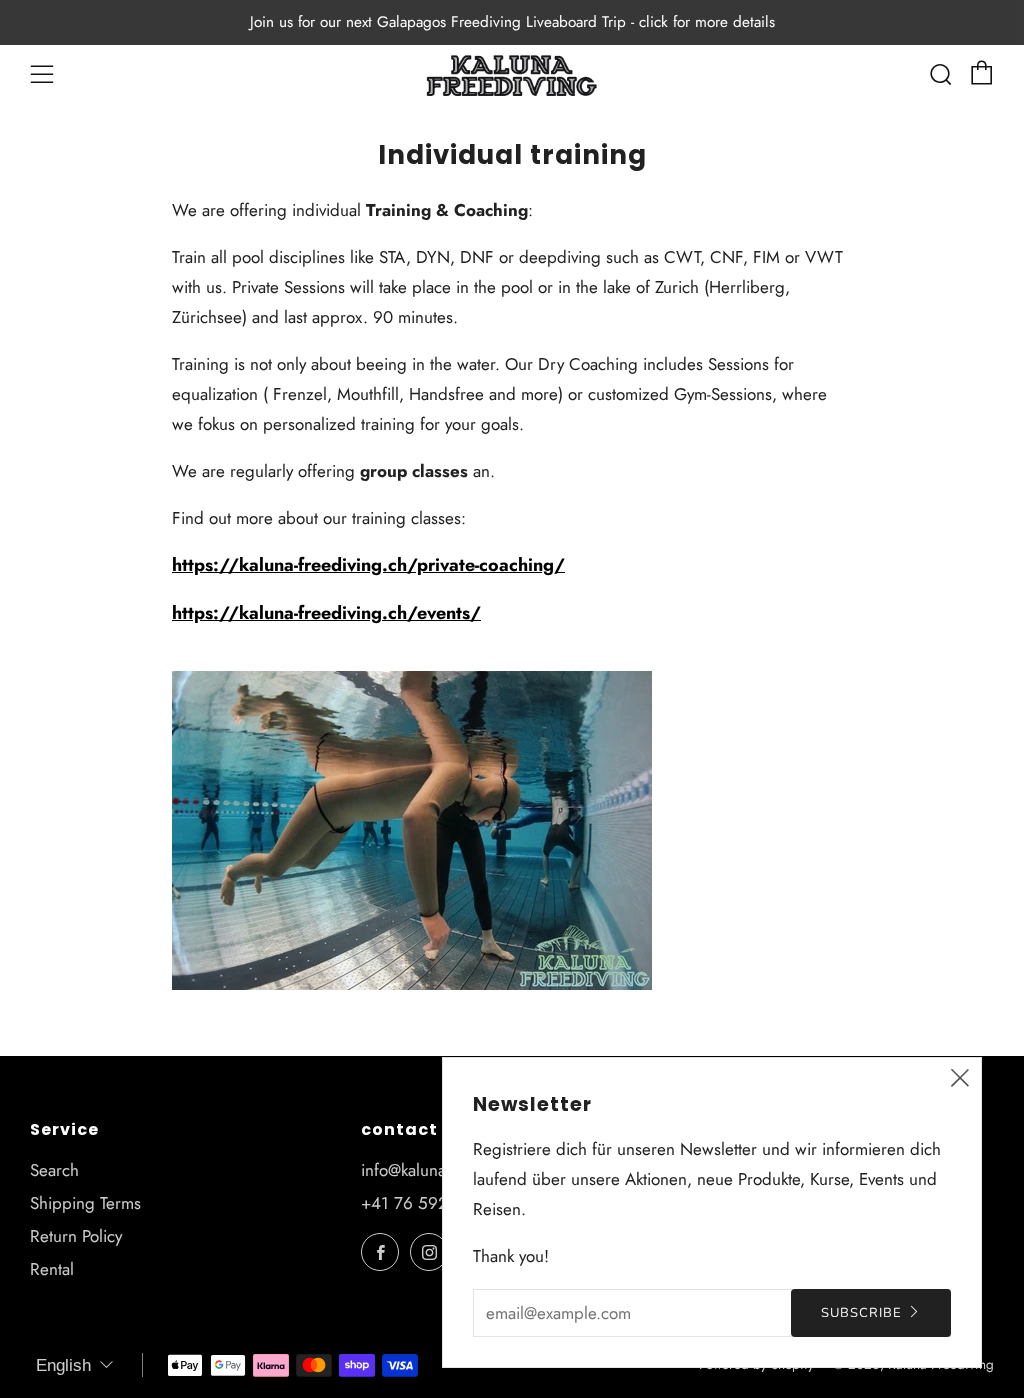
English (63, 1365)
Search (54, 1170)
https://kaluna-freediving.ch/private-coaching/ (368, 565)
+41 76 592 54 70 (429, 1203)
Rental (52, 1269)
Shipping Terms (85, 1203)
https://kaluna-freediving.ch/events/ (326, 613)
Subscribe (861, 1313)
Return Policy (76, 1236)
